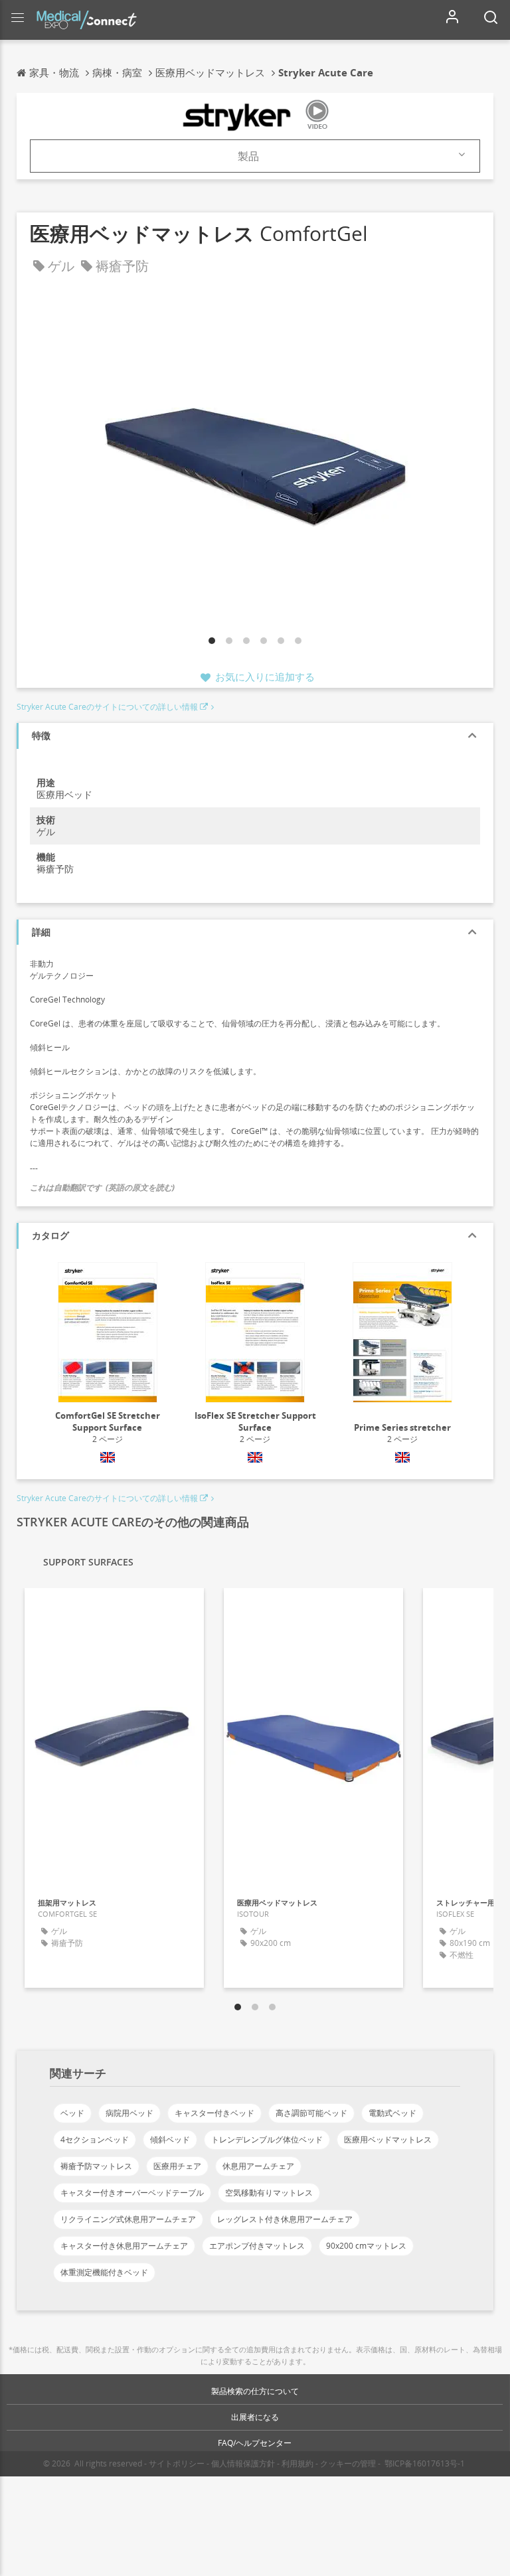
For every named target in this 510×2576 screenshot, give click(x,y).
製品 (248, 156)
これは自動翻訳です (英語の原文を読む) (102, 1187)
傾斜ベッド (170, 2139)
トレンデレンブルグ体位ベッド (267, 2139)
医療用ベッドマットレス (388, 2139)
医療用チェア (177, 2166)
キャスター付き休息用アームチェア (124, 2246)
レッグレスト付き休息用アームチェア (285, 2219)
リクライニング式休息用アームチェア (128, 2219)
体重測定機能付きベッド (104, 2272)
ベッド (72, 2113)
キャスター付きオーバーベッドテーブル (132, 2193)
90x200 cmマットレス (366, 2246)
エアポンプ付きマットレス (257, 2246)
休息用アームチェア (258, 2166)
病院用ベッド (129, 2113)
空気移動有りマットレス (269, 2193)
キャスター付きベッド (214, 2113)
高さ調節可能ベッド (311, 2113)
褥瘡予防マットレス (96, 2166)
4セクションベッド (95, 2139)
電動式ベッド (392, 2113)
